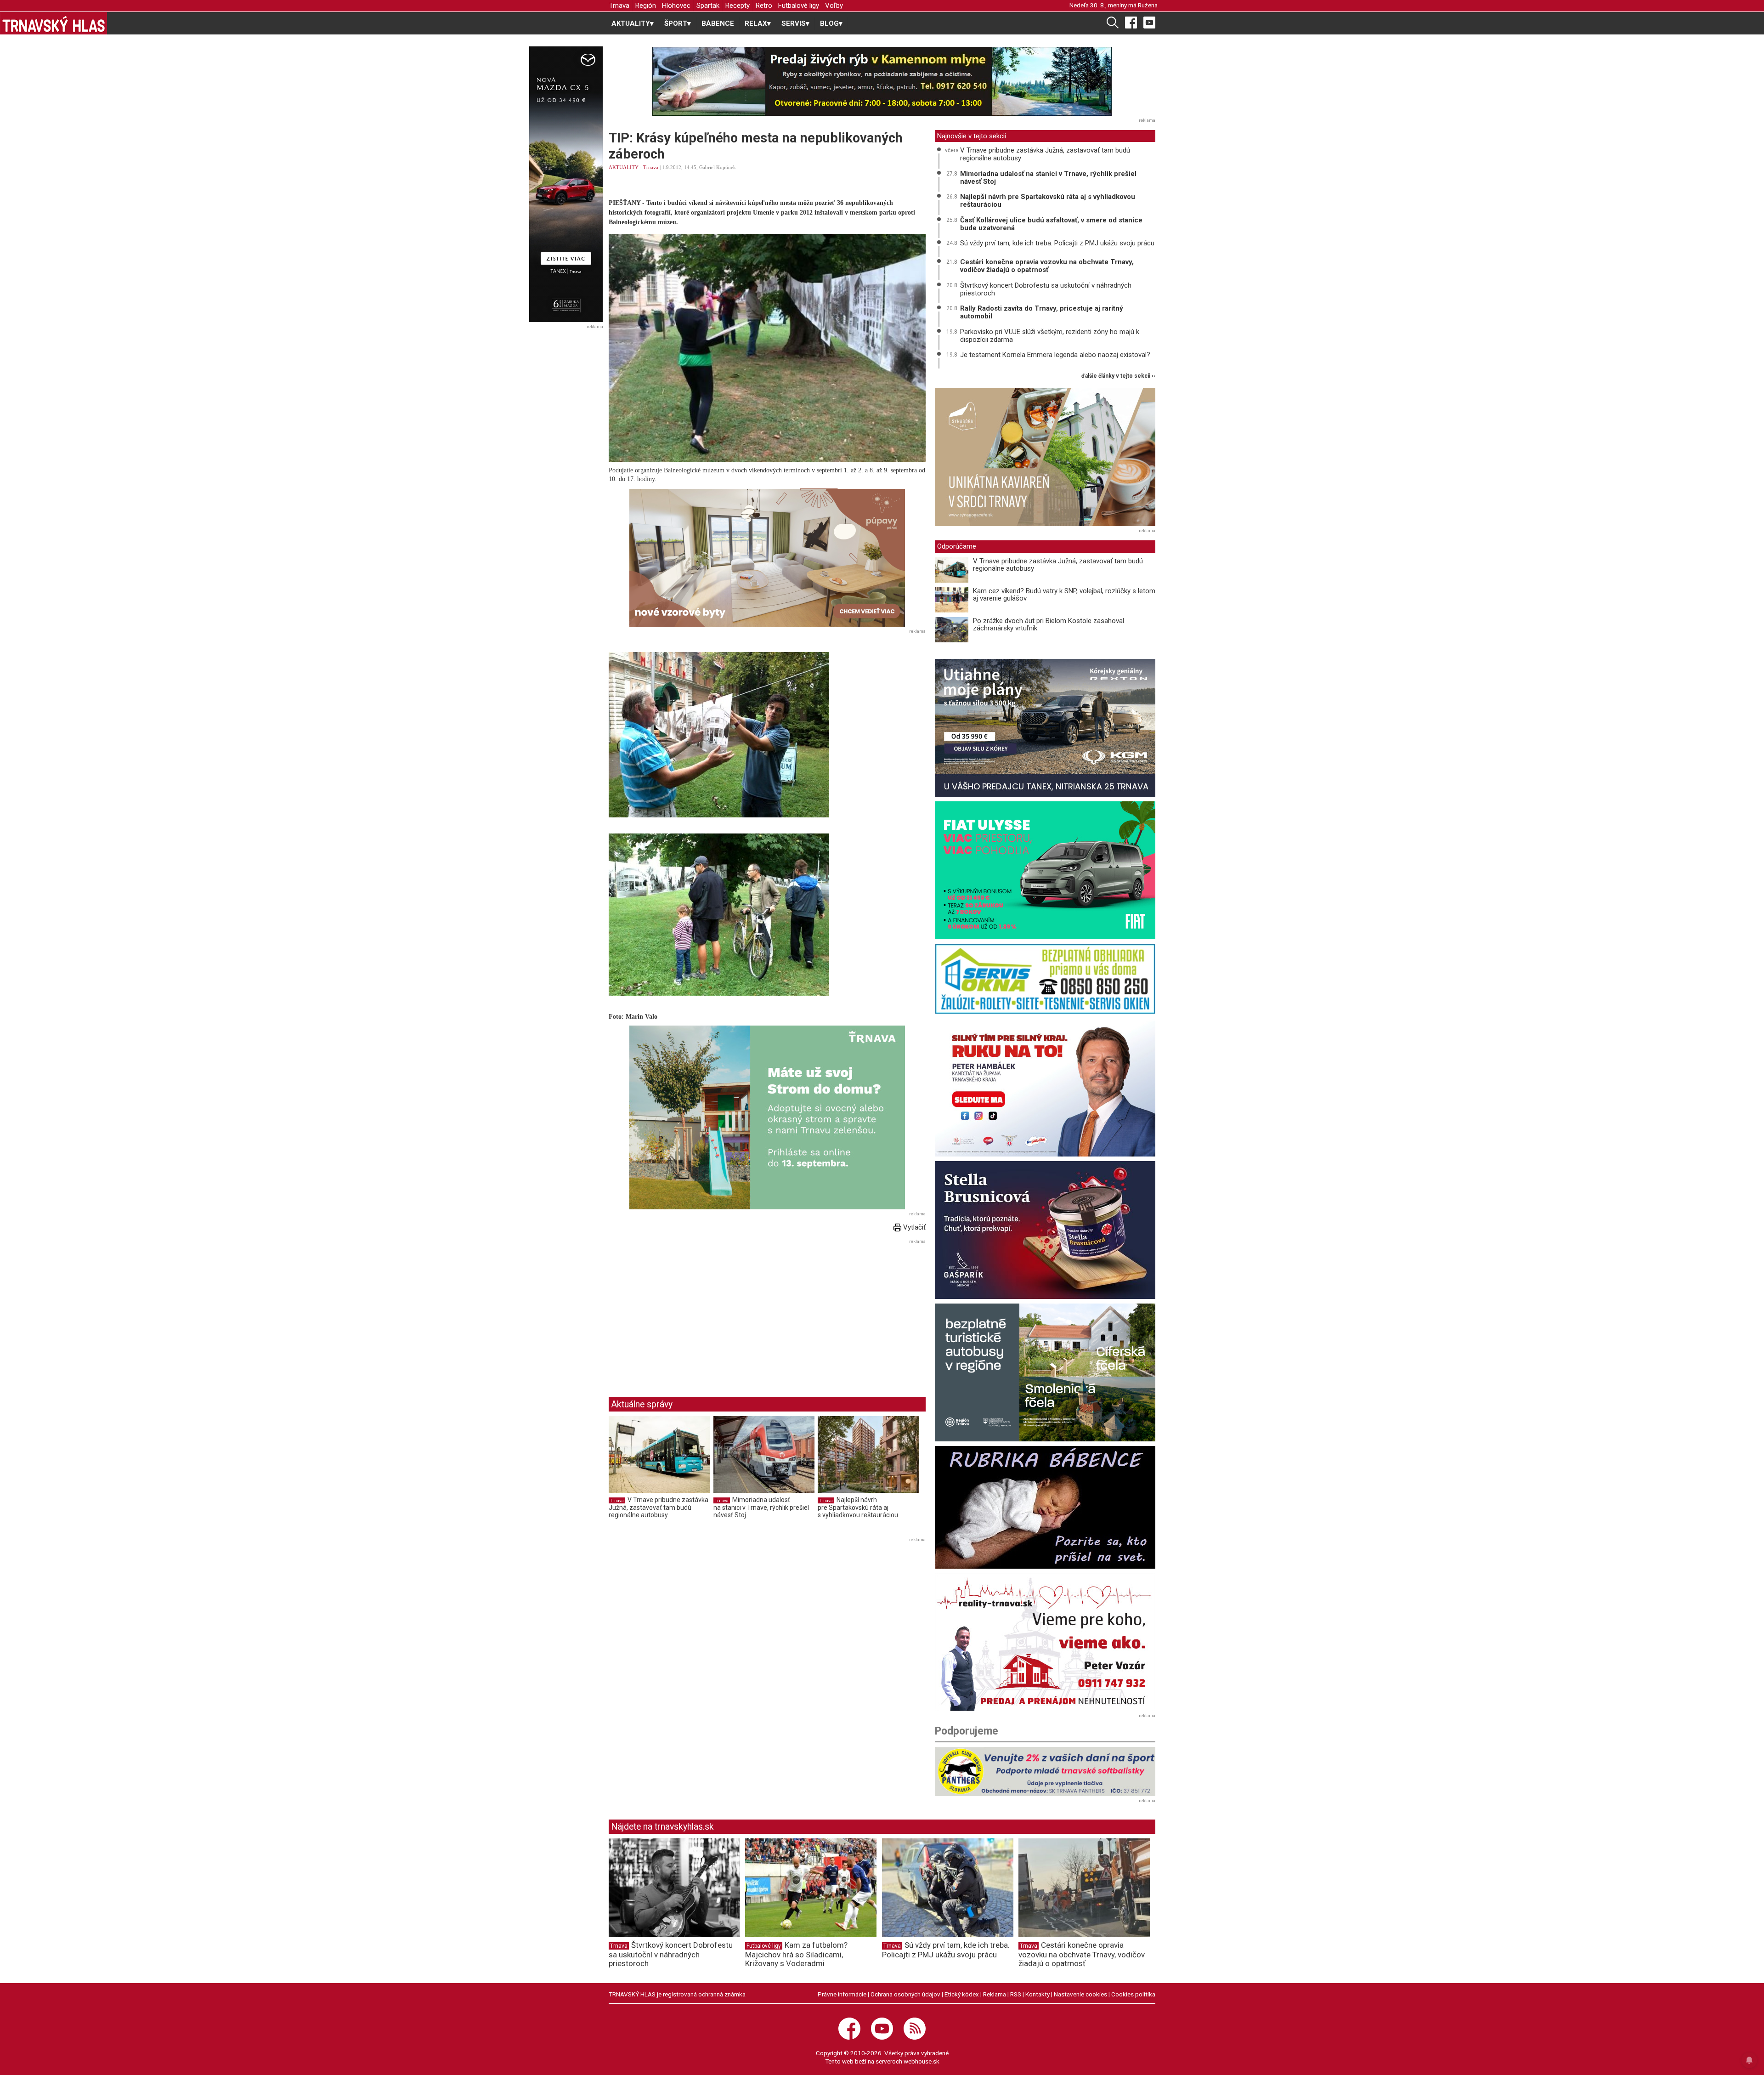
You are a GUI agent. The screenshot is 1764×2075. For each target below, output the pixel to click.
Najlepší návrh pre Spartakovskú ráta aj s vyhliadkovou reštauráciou (858, 1507)
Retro (764, 6)
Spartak (708, 6)
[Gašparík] (1045, 1230)
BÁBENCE (718, 23)
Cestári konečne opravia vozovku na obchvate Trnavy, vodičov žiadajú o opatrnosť (1047, 266)
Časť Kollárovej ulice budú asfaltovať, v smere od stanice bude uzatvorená (1051, 224)
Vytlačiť (913, 1227)
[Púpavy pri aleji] (767, 558)
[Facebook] (1131, 22)
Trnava (619, 6)
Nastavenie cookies (1080, 1994)
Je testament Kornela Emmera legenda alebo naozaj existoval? (1055, 355)
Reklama (995, 1994)
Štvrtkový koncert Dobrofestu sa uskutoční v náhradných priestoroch (1046, 289)
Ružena (1148, 5)
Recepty (738, 6)
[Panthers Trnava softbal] (1045, 1772)
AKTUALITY (624, 167)
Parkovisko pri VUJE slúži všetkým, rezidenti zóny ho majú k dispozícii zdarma (1050, 336)
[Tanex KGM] (1045, 728)
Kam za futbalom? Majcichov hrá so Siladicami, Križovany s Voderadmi (796, 1954)
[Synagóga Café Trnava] (1045, 457)
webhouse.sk (922, 2061)
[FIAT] (1045, 870)
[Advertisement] (686, 1311)
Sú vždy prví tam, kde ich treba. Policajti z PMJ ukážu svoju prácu (1057, 243)
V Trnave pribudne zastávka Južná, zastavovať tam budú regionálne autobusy (659, 1507)
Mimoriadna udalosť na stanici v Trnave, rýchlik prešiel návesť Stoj (761, 1507)
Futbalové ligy (799, 6)
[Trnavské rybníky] (882, 81)
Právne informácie (842, 1994)
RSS (1016, 1994)
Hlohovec (676, 6)
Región (646, 6)
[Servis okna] (1045, 979)
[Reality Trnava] (1045, 1642)
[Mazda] (566, 184)
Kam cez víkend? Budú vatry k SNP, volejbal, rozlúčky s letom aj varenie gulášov (1064, 595)
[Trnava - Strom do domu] (767, 1117)
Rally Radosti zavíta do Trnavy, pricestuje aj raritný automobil (1042, 312)
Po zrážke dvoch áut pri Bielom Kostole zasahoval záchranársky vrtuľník (1049, 625)
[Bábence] (1045, 1507)
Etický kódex (962, 1994)
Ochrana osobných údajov (905, 1994)
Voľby (834, 6)
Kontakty (1037, 1994)
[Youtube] (1149, 22)
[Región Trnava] (1045, 1372)
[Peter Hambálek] (1045, 1088)
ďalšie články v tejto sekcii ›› (1118, 376)
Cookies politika (1133, 1994)
